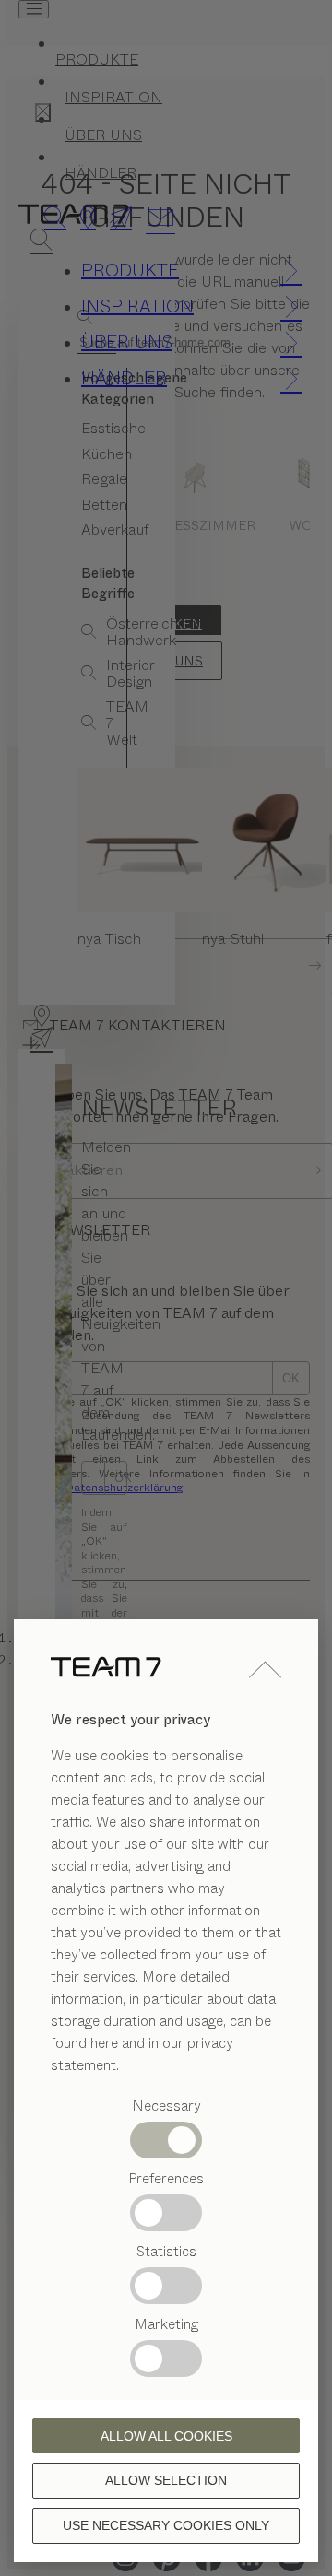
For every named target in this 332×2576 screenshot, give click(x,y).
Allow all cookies (166, 2436)
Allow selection (166, 2480)
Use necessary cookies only (166, 2525)
